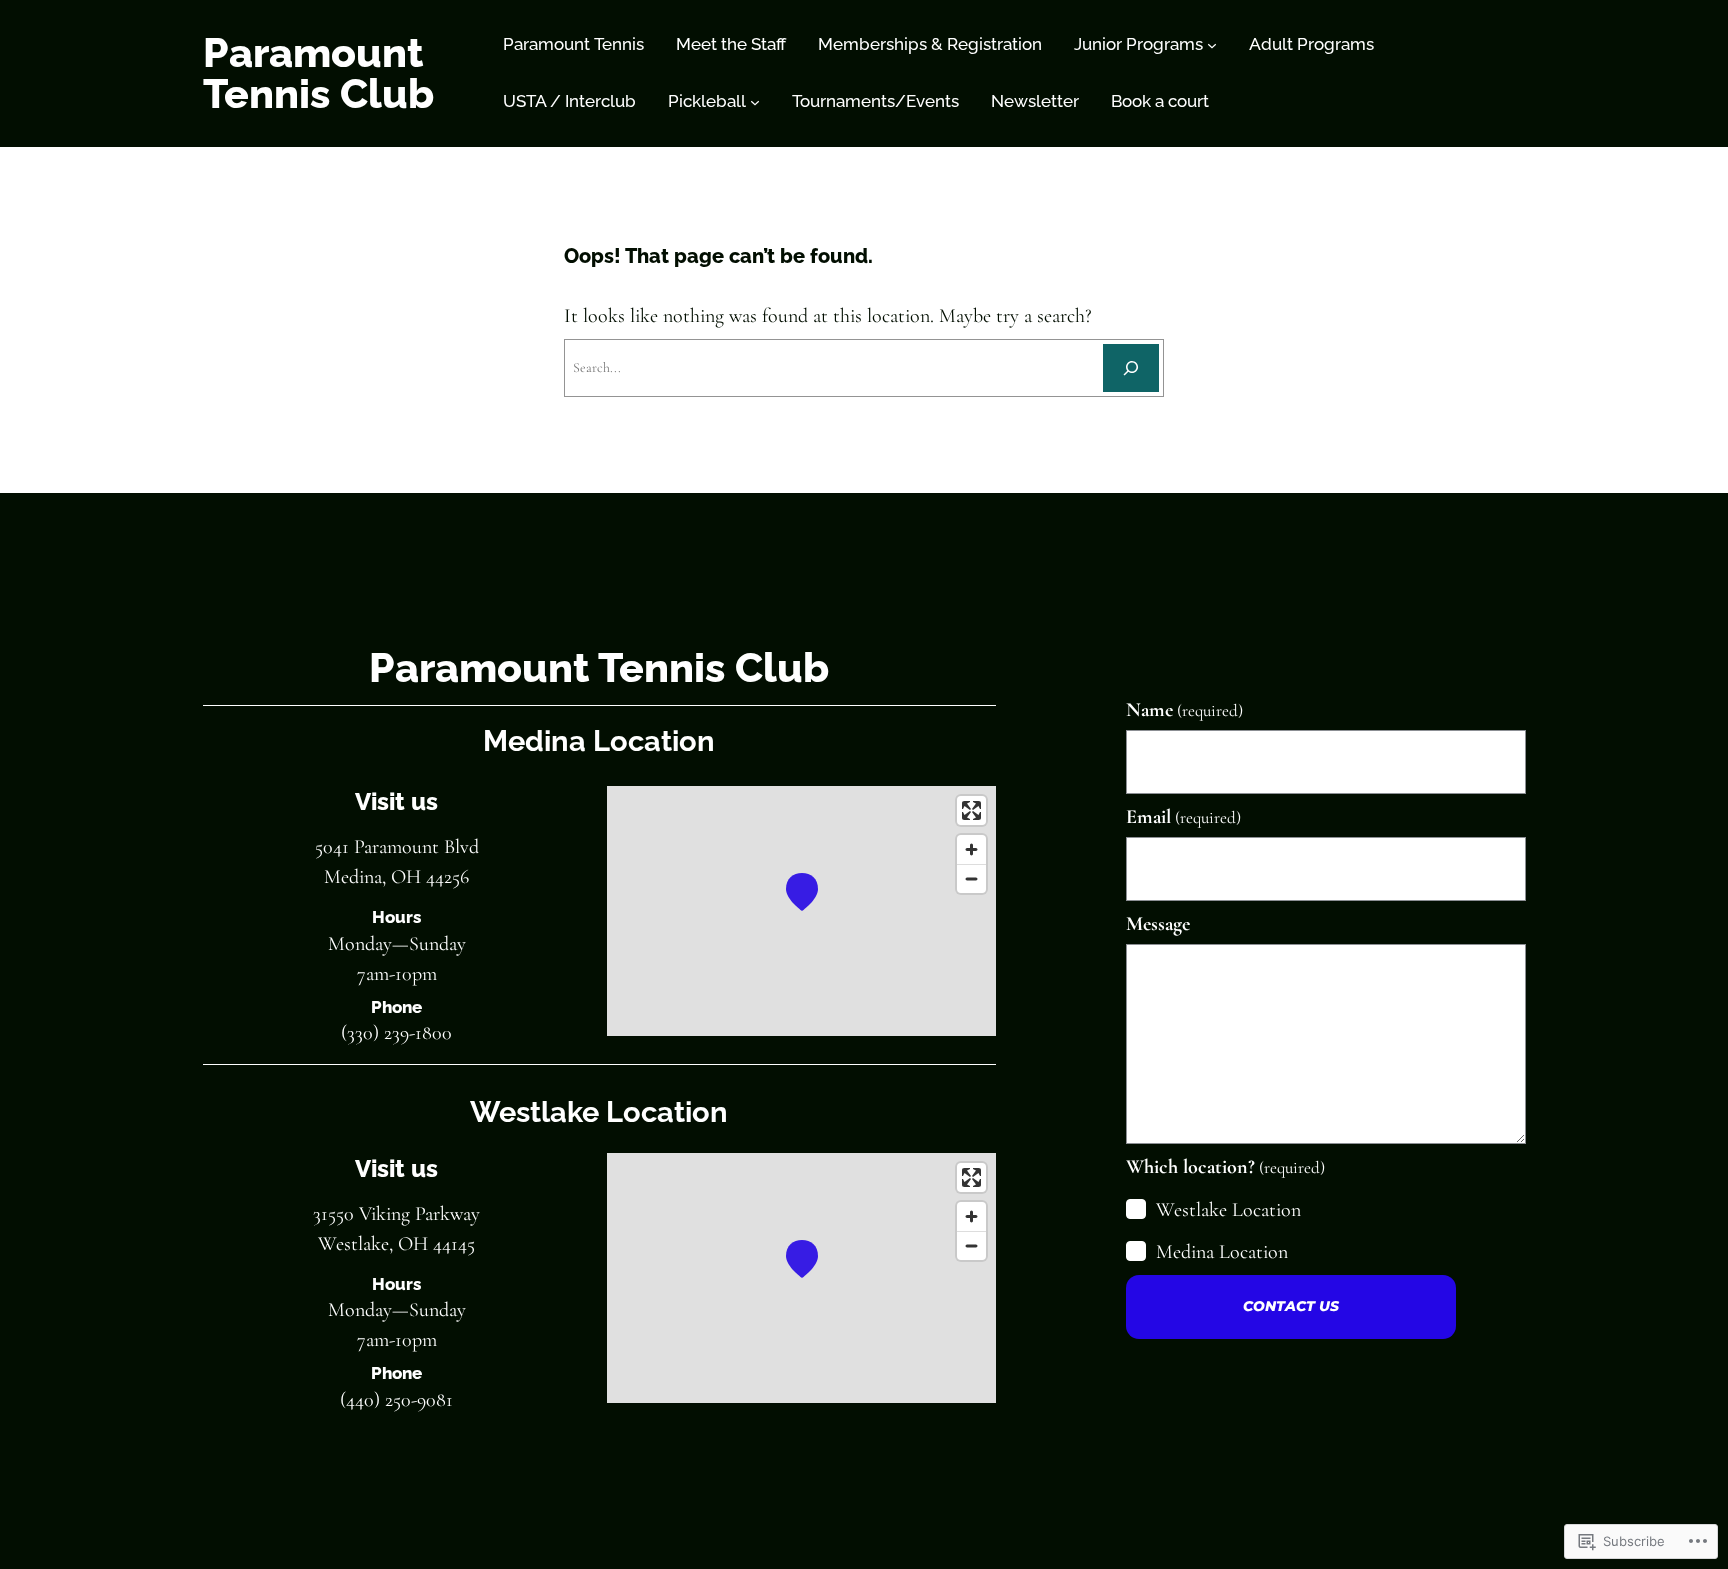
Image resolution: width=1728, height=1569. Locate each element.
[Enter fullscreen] (971, 810)
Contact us (1291, 1306)
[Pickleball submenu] (755, 102)
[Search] (1131, 368)
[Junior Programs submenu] (1212, 45)
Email (1183, 817)
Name (1184, 710)
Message (1158, 924)
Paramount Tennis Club (318, 73)
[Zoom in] (971, 849)
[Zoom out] (971, 878)
